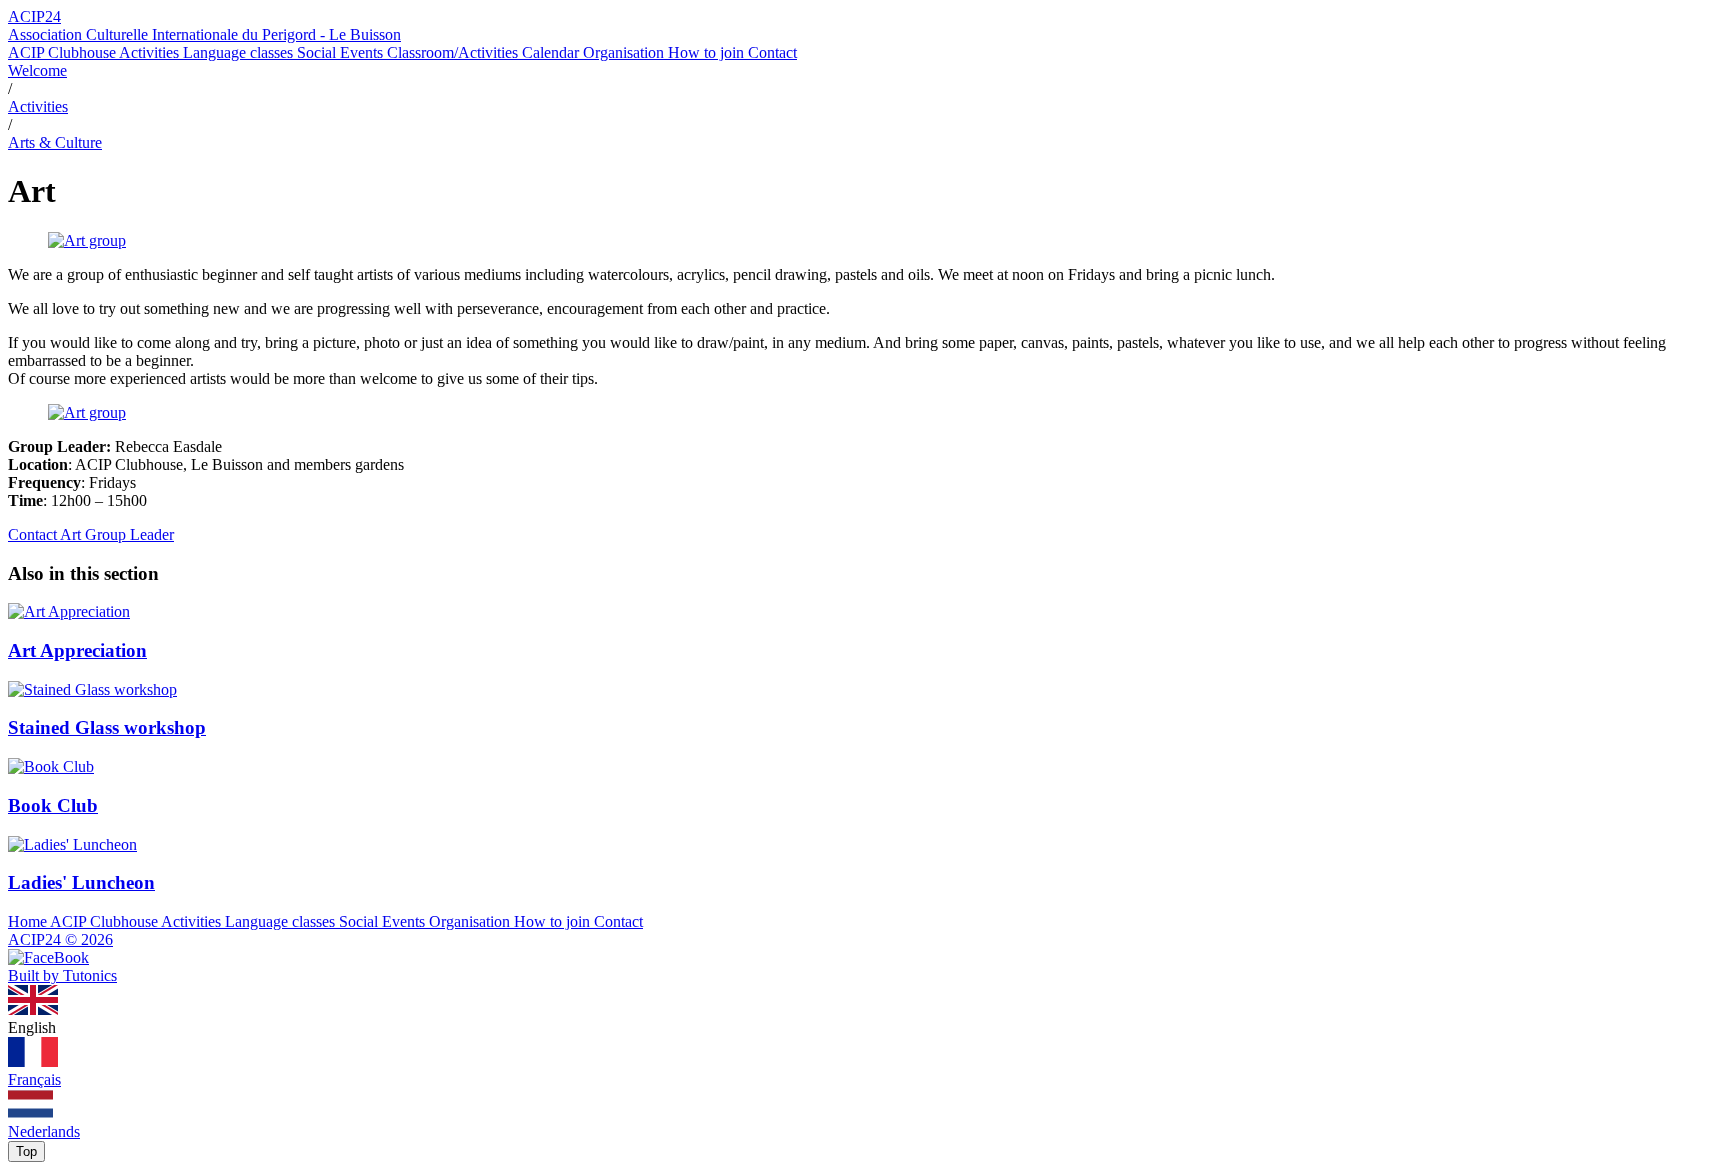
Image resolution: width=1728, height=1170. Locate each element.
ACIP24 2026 (60, 939)
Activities (151, 52)
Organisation (625, 52)
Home (29, 921)
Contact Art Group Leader (91, 534)
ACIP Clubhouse (63, 52)
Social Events (342, 52)
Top (26, 1151)
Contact (772, 52)
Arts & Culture (55, 142)
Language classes (240, 52)
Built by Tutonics (62, 975)
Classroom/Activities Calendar (485, 52)
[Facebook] (48, 957)
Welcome (37, 70)
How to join (708, 52)
